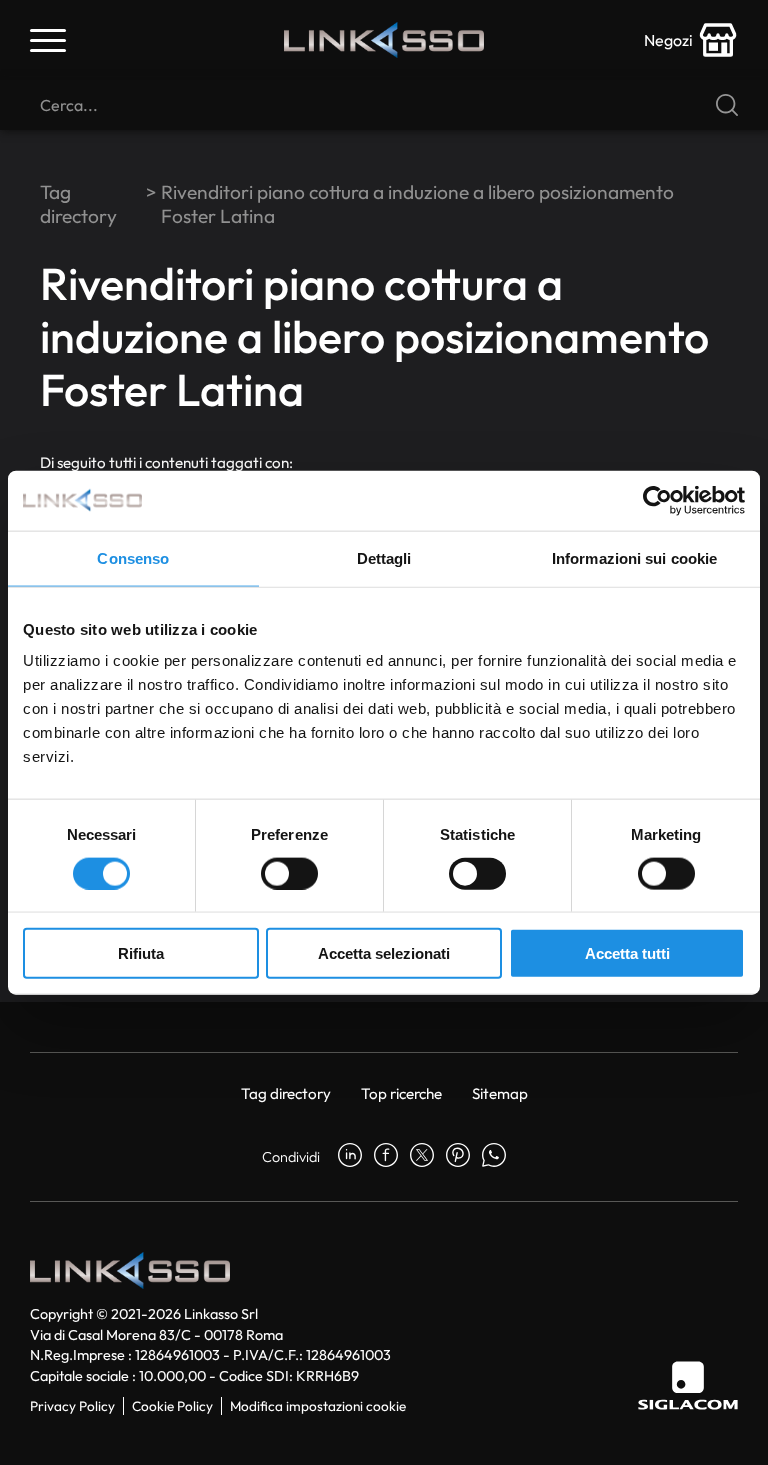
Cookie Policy (172, 1406)
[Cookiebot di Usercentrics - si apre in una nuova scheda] (657, 500)
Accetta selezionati (384, 953)
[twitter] (422, 1157)
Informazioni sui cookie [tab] (634, 557)
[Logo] (384, 40)
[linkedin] (350, 1157)
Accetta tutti (627, 953)
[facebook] (386, 1157)
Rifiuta (141, 953)
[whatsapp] (494, 1157)
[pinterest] (458, 1157)
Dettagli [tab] (384, 557)
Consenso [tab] (133, 557)
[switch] (289, 873)
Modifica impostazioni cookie (318, 1406)
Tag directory (78, 204)
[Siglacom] (688, 1385)
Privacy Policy (72, 1406)
